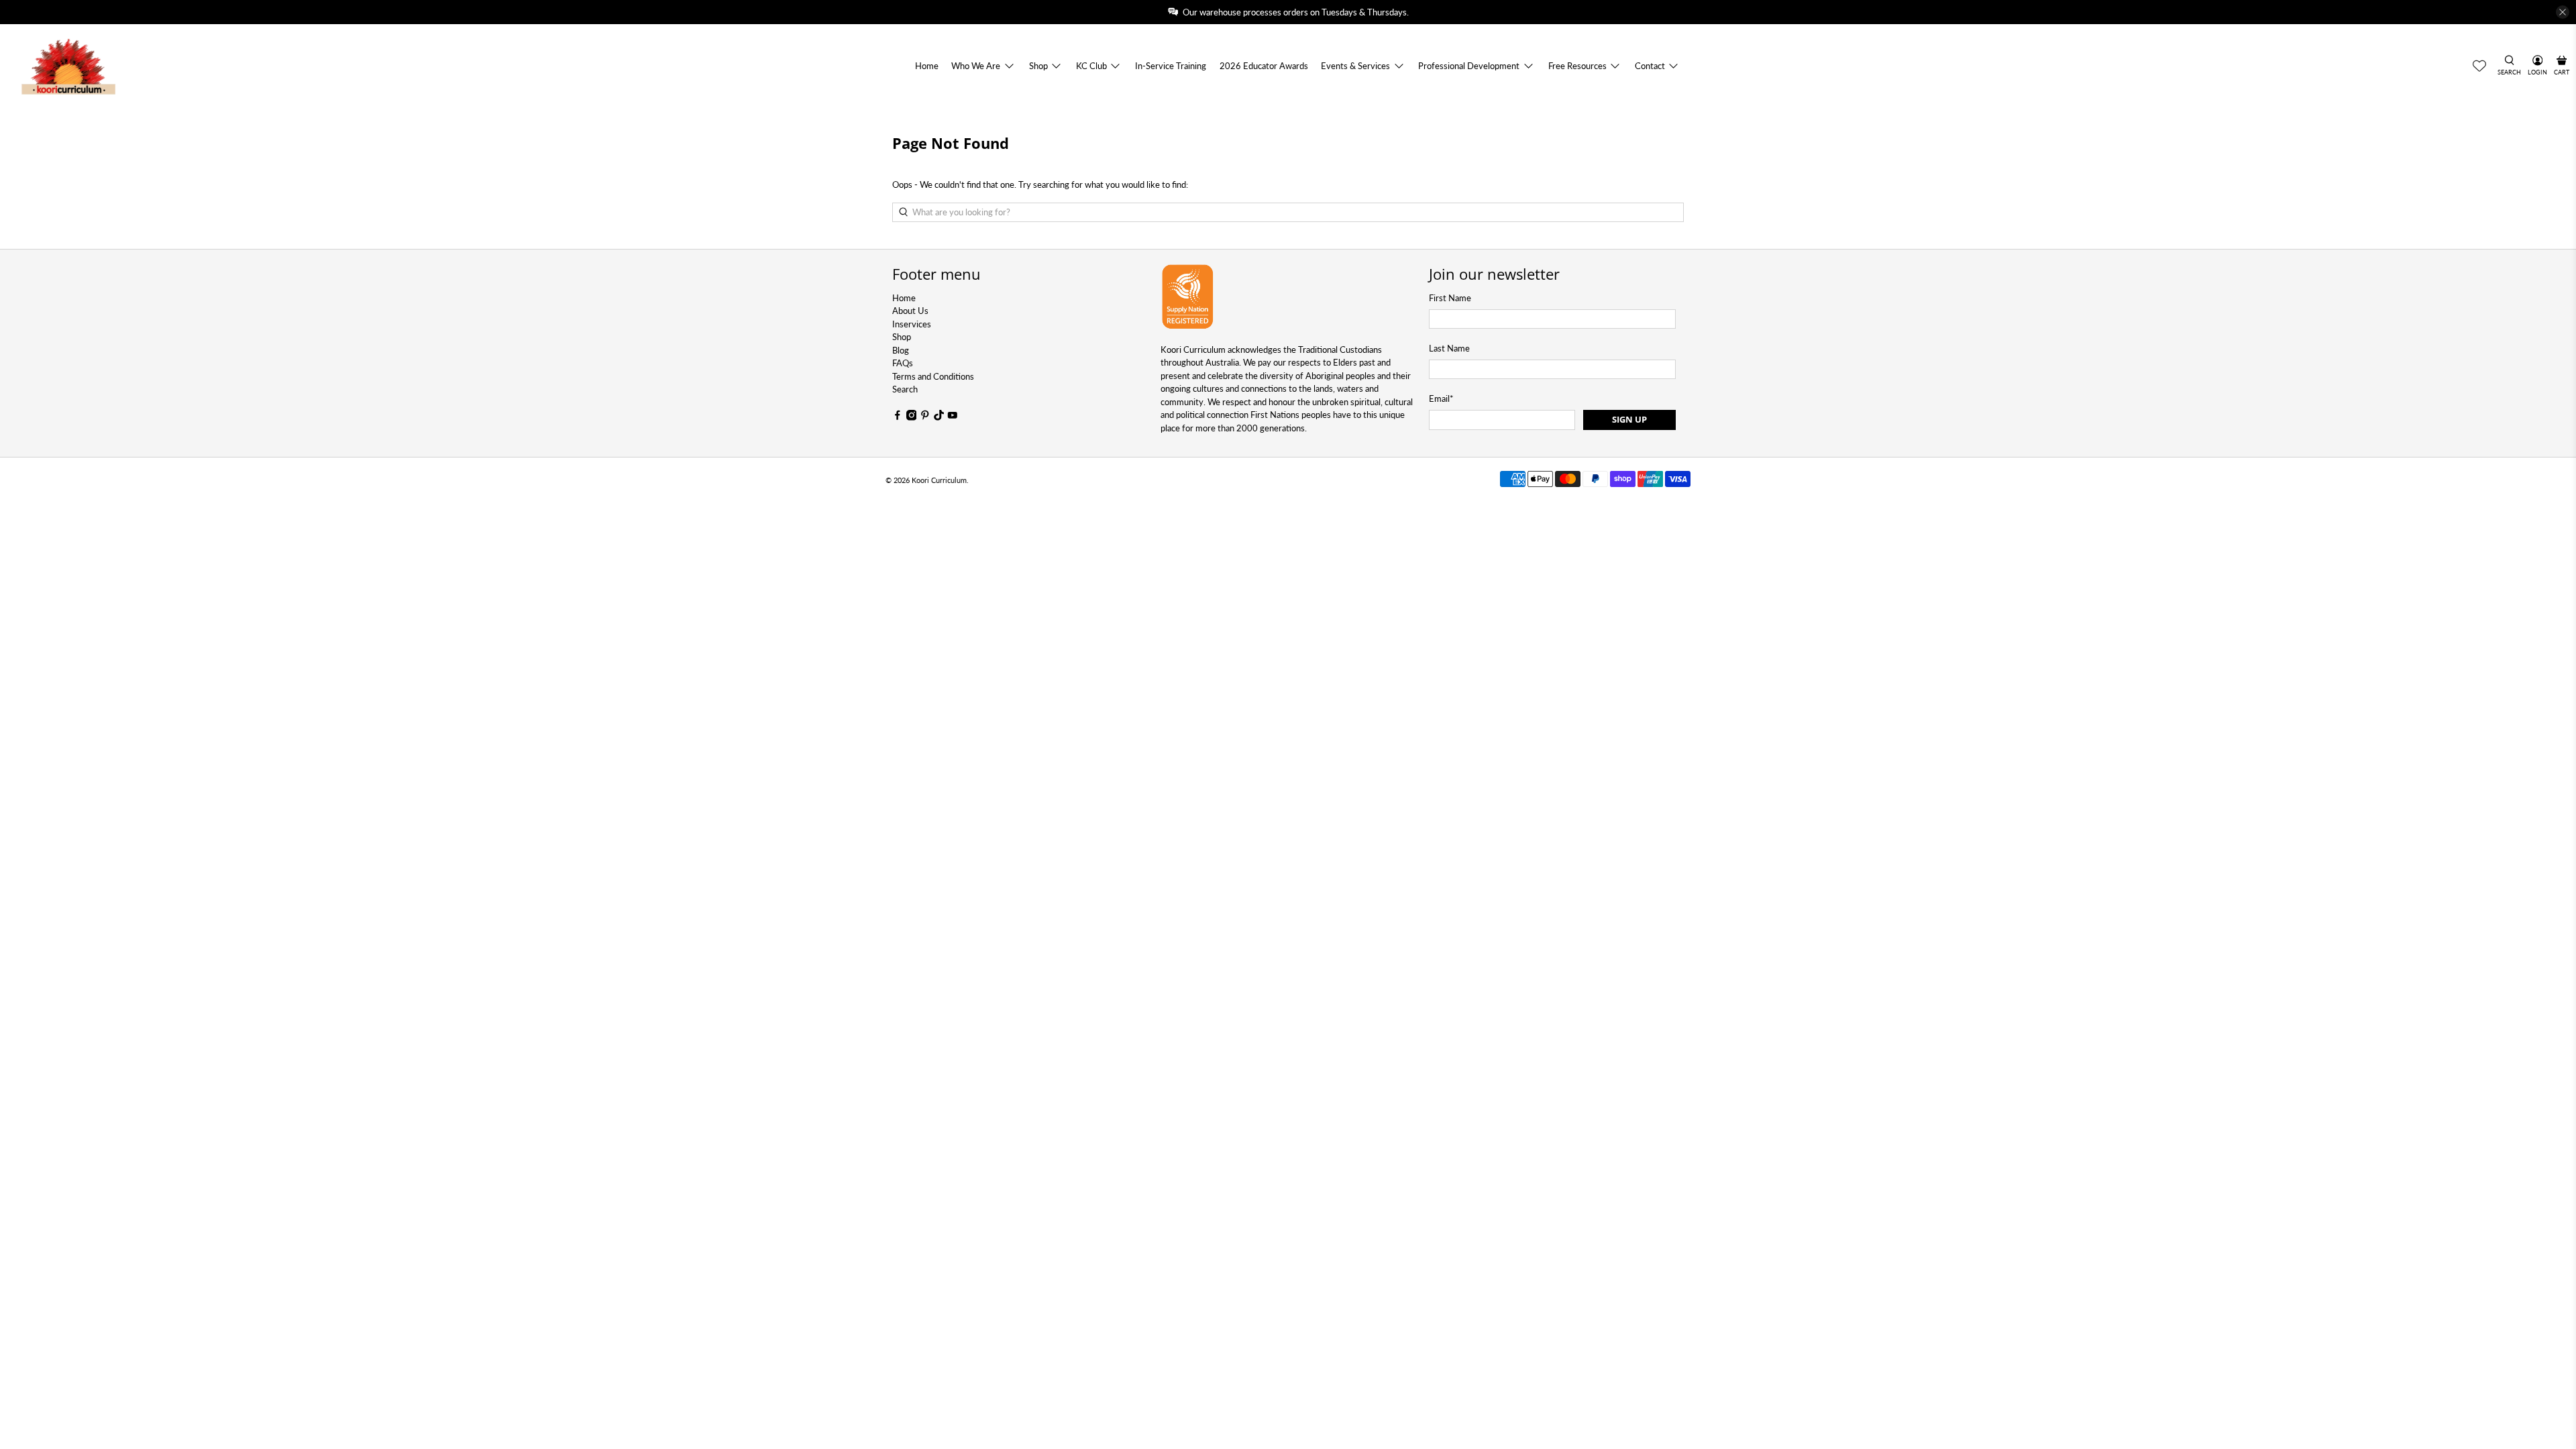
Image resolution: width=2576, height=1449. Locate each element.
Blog (901, 350)
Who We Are (976, 66)
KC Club (1091, 66)
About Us (910, 311)
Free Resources (1577, 66)
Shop (1038, 66)
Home (927, 66)
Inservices (912, 324)
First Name (1450, 298)
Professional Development (1469, 66)
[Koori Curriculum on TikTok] (939, 417)
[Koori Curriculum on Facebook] (898, 417)
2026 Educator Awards (1264, 66)
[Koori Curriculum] (69, 66)
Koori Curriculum (939, 480)
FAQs (903, 363)
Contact (1650, 66)
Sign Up (1629, 419)
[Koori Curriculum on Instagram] (912, 417)
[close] (2563, 12)
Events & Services (1355, 66)
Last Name (1449, 348)
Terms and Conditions (933, 376)
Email (1441, 398)
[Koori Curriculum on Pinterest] (925, 417)
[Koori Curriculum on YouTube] (953, 417)
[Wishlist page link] (2479, 66)
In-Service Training (1171, 66)
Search (905, 389)
